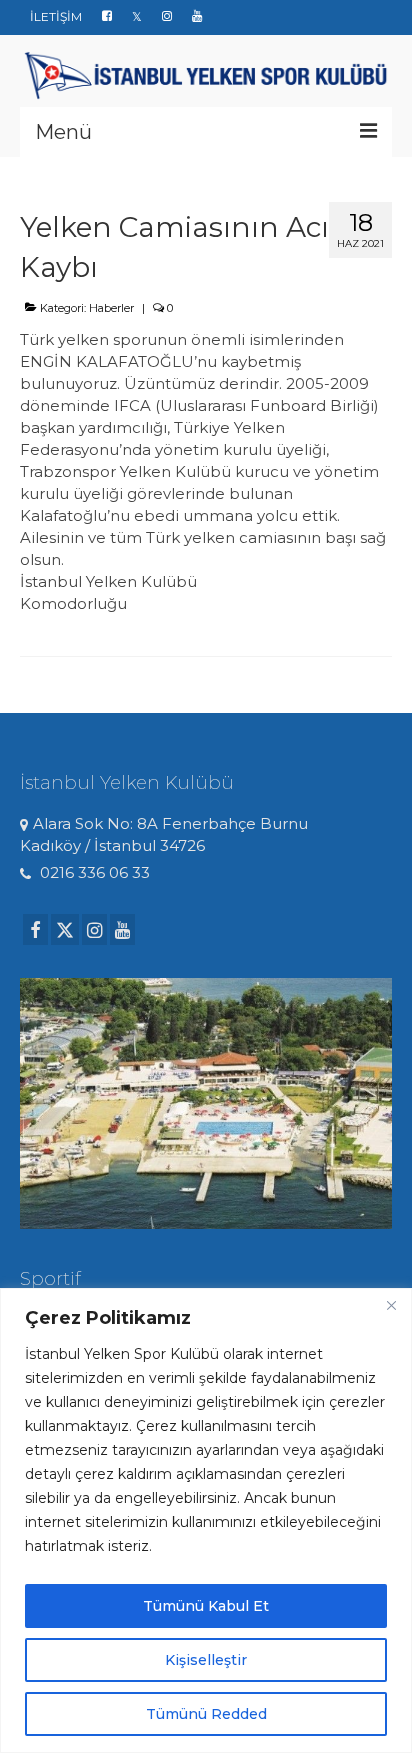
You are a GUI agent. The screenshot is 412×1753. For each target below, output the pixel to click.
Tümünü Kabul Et (206, 1606)
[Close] (391, 1305)
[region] (206, 1520)
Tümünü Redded (206, 1714)
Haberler (111, 308)
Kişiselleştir (206, 1660)
